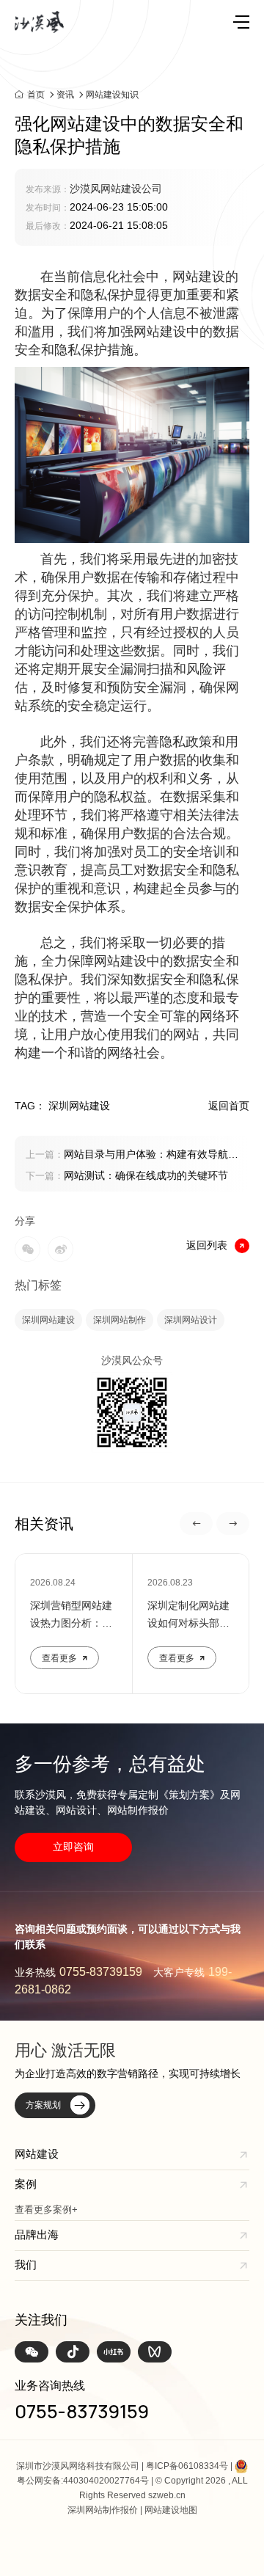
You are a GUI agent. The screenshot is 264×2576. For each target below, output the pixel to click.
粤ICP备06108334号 (187, 2466)
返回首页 (229, 1106)
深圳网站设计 (191, 1320)
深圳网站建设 (48, 1320)
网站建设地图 (171, 2510)
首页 (36, 94)
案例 (26, 2184)
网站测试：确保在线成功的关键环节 (127, 1175)
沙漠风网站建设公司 (116, 189)
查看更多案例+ (46, 2210)
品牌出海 (37, 2234)
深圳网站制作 (120, 1320)
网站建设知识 (112, 95)
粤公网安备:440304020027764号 (83, 2481)
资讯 (65, 95)
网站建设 (199, 277)
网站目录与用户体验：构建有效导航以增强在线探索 (132, 1156)
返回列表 (207, 1245)
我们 (26, 2265)
